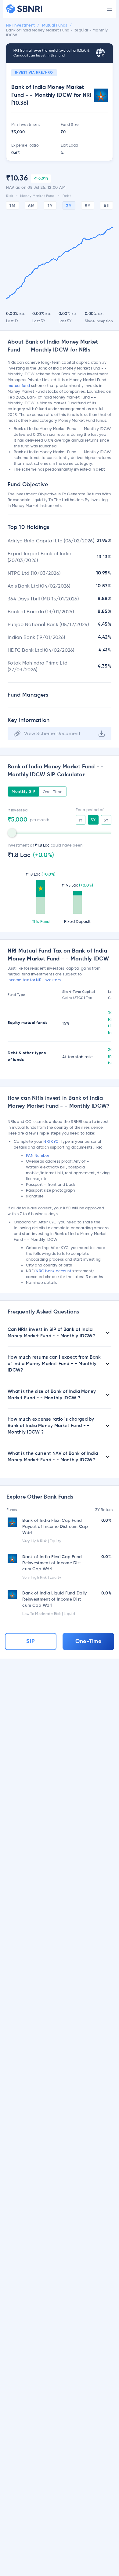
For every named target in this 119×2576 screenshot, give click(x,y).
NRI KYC (51, 1141)
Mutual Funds (55, 26)
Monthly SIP (23, 792)
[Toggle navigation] (110, 9)
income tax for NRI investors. (35, 980)
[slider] (12, 833)
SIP (31, 1641)
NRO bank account (54, 1271)
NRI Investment (20, 26)
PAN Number (38, 1155)
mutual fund (19, 385)
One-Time (53, 792)
